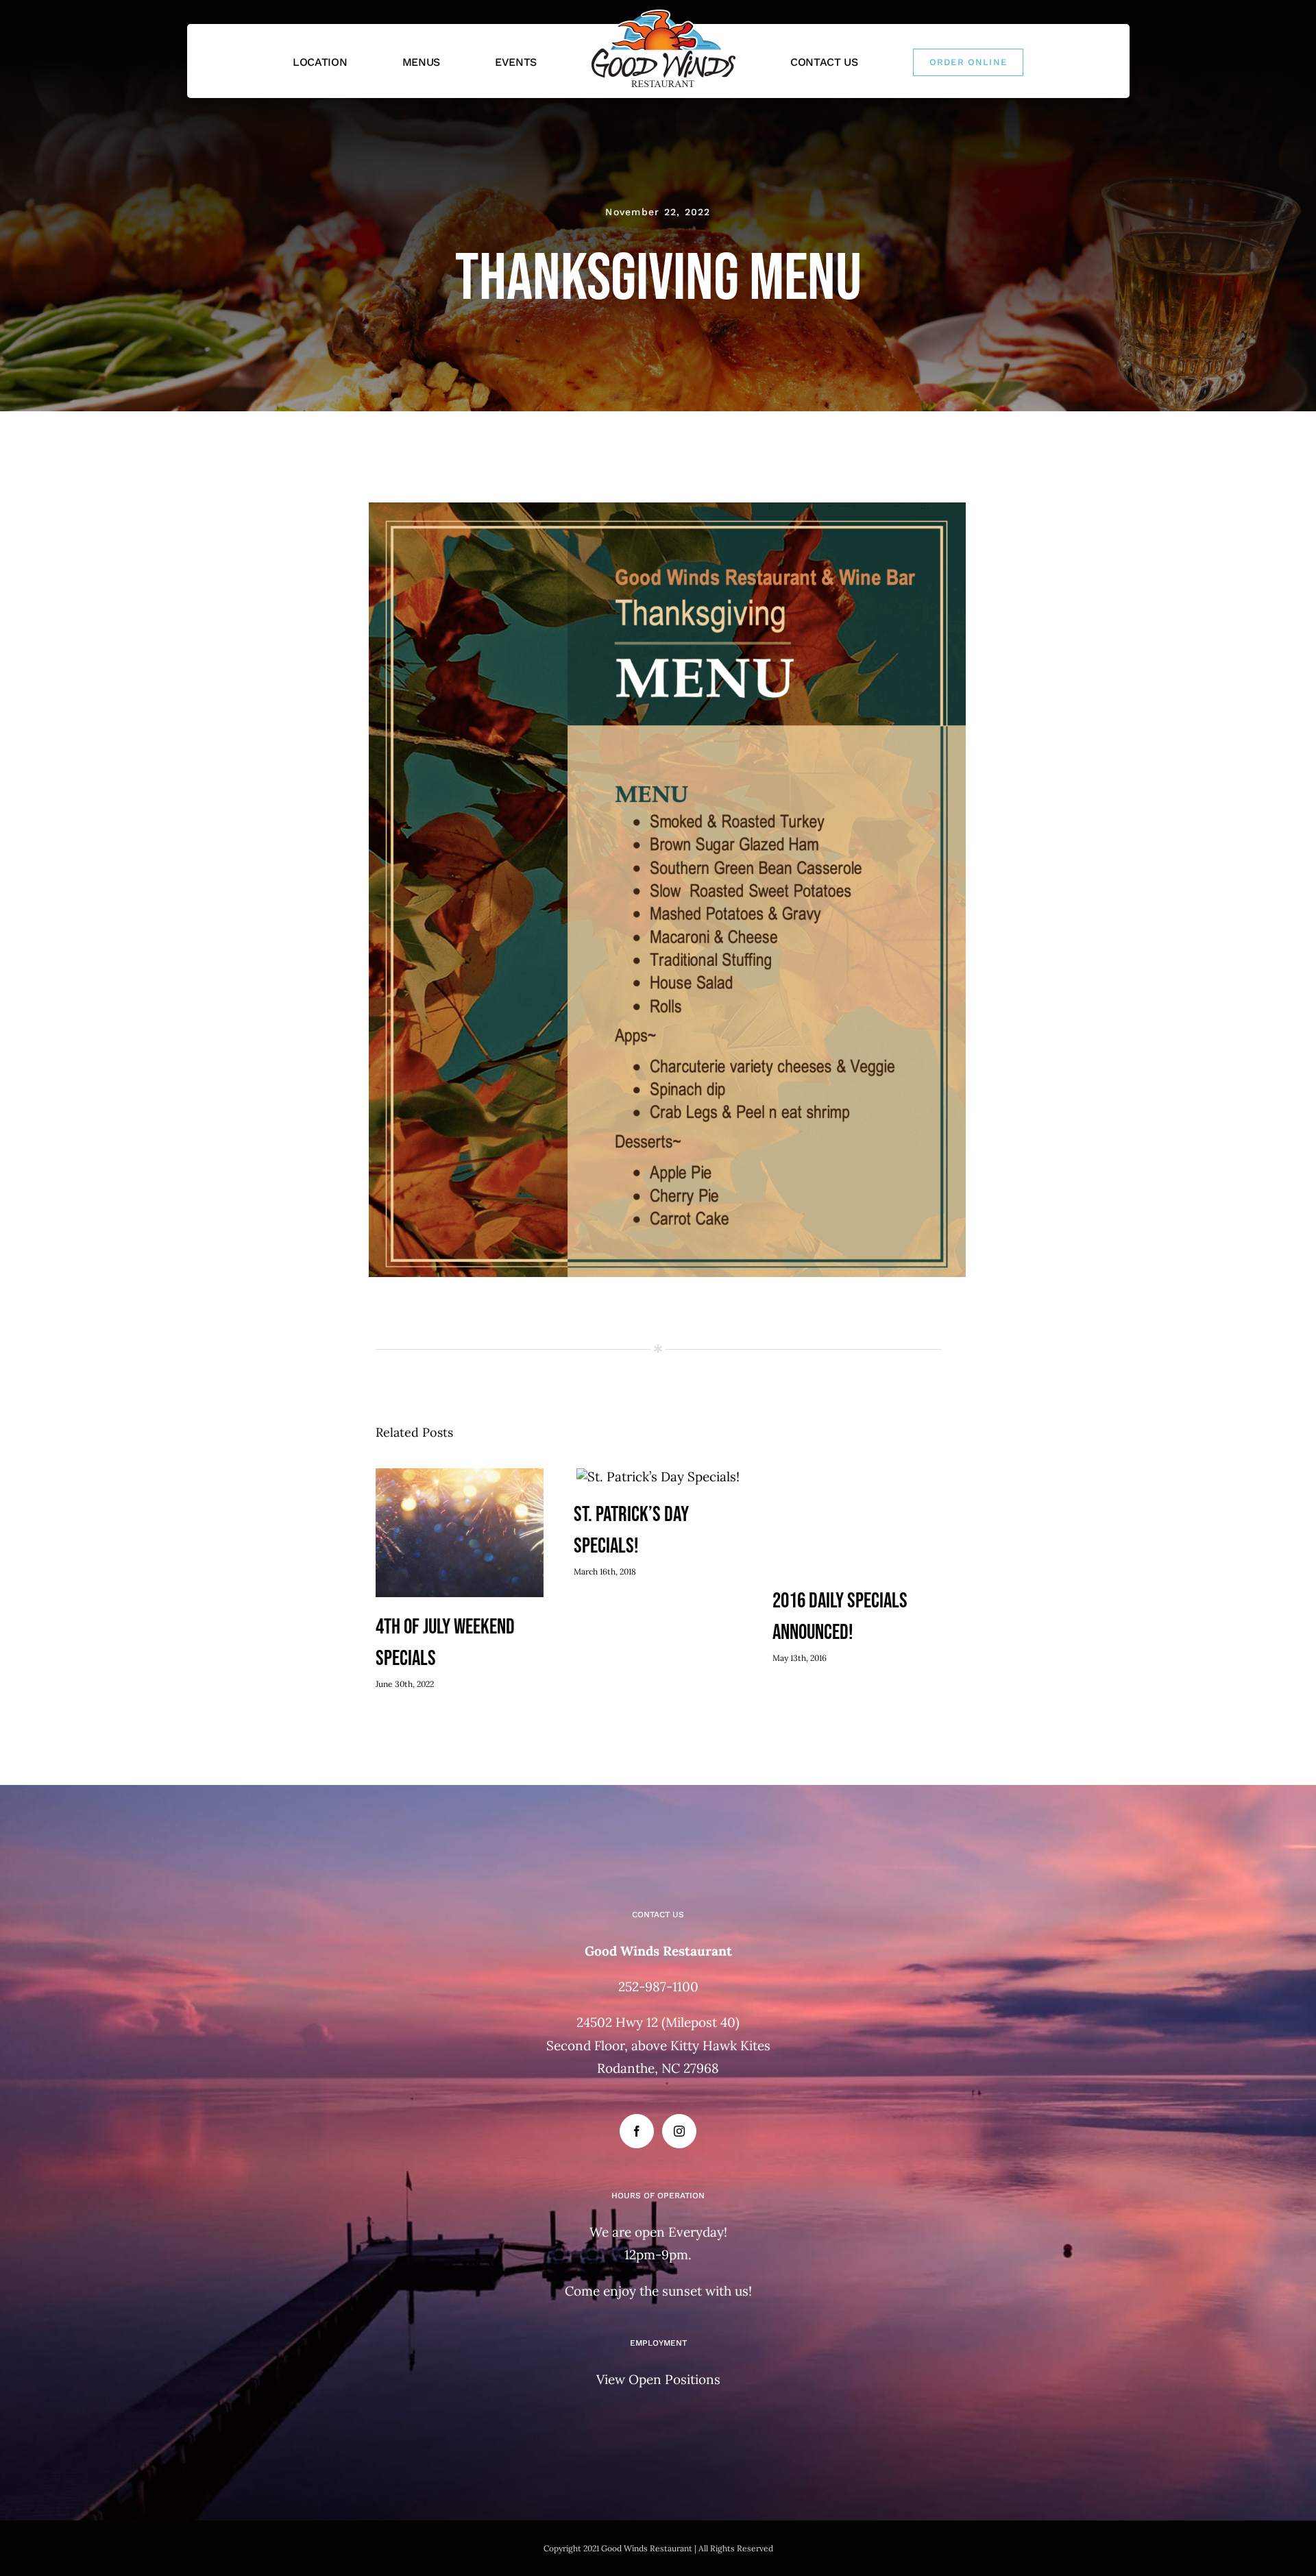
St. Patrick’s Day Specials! (658, 1478)
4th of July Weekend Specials (460, 1534)
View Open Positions (658, 2379)
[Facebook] (637, 2131)
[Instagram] (679, 2131)
